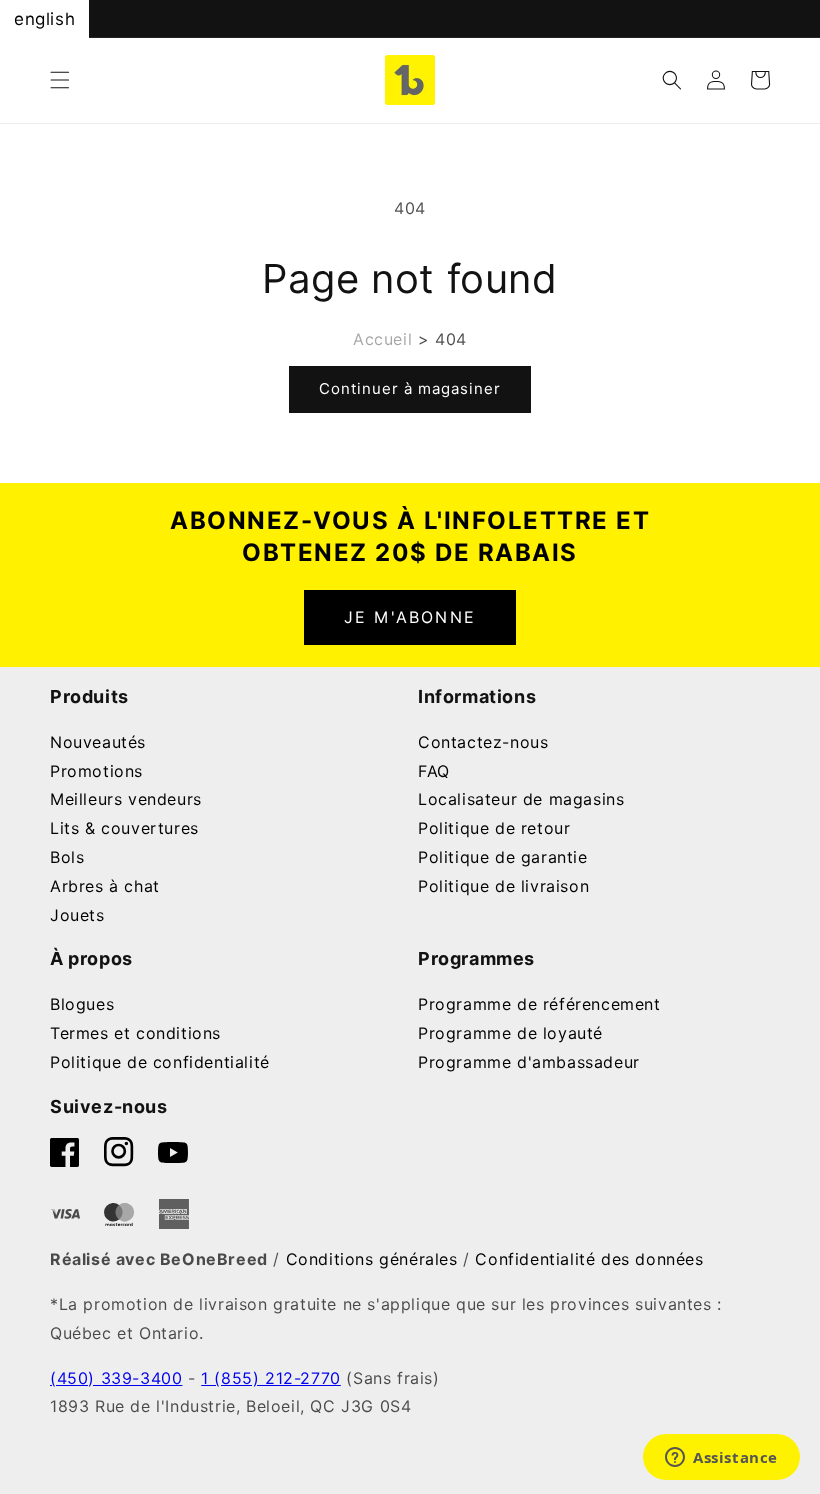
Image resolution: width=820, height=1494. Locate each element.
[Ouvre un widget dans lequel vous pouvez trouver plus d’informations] (721, 1459)
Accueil (382, 339)
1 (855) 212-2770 (271, 1378)
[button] (60, 80)
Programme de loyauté (510, 1033)
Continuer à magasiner (410, 388)
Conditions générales (372, 1259)
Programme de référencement (539, 1004)
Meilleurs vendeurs (126, 799)
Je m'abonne (410, 617)
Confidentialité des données (589, 1259)
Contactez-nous (483, 742)
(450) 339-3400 (116, 1378)
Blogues (82, 1004)
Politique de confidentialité (160, 1062)
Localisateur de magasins (521, 799)
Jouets (77, 915)
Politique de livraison (503, 886)
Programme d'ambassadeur (529, 1062)
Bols (67, 857)
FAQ (434, 771)
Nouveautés (98, 742)
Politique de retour (494, 828)
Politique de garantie (503, 857)
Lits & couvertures (124, 828)
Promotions (96, 771)
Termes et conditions (135, 1033)
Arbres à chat (105, 886)
